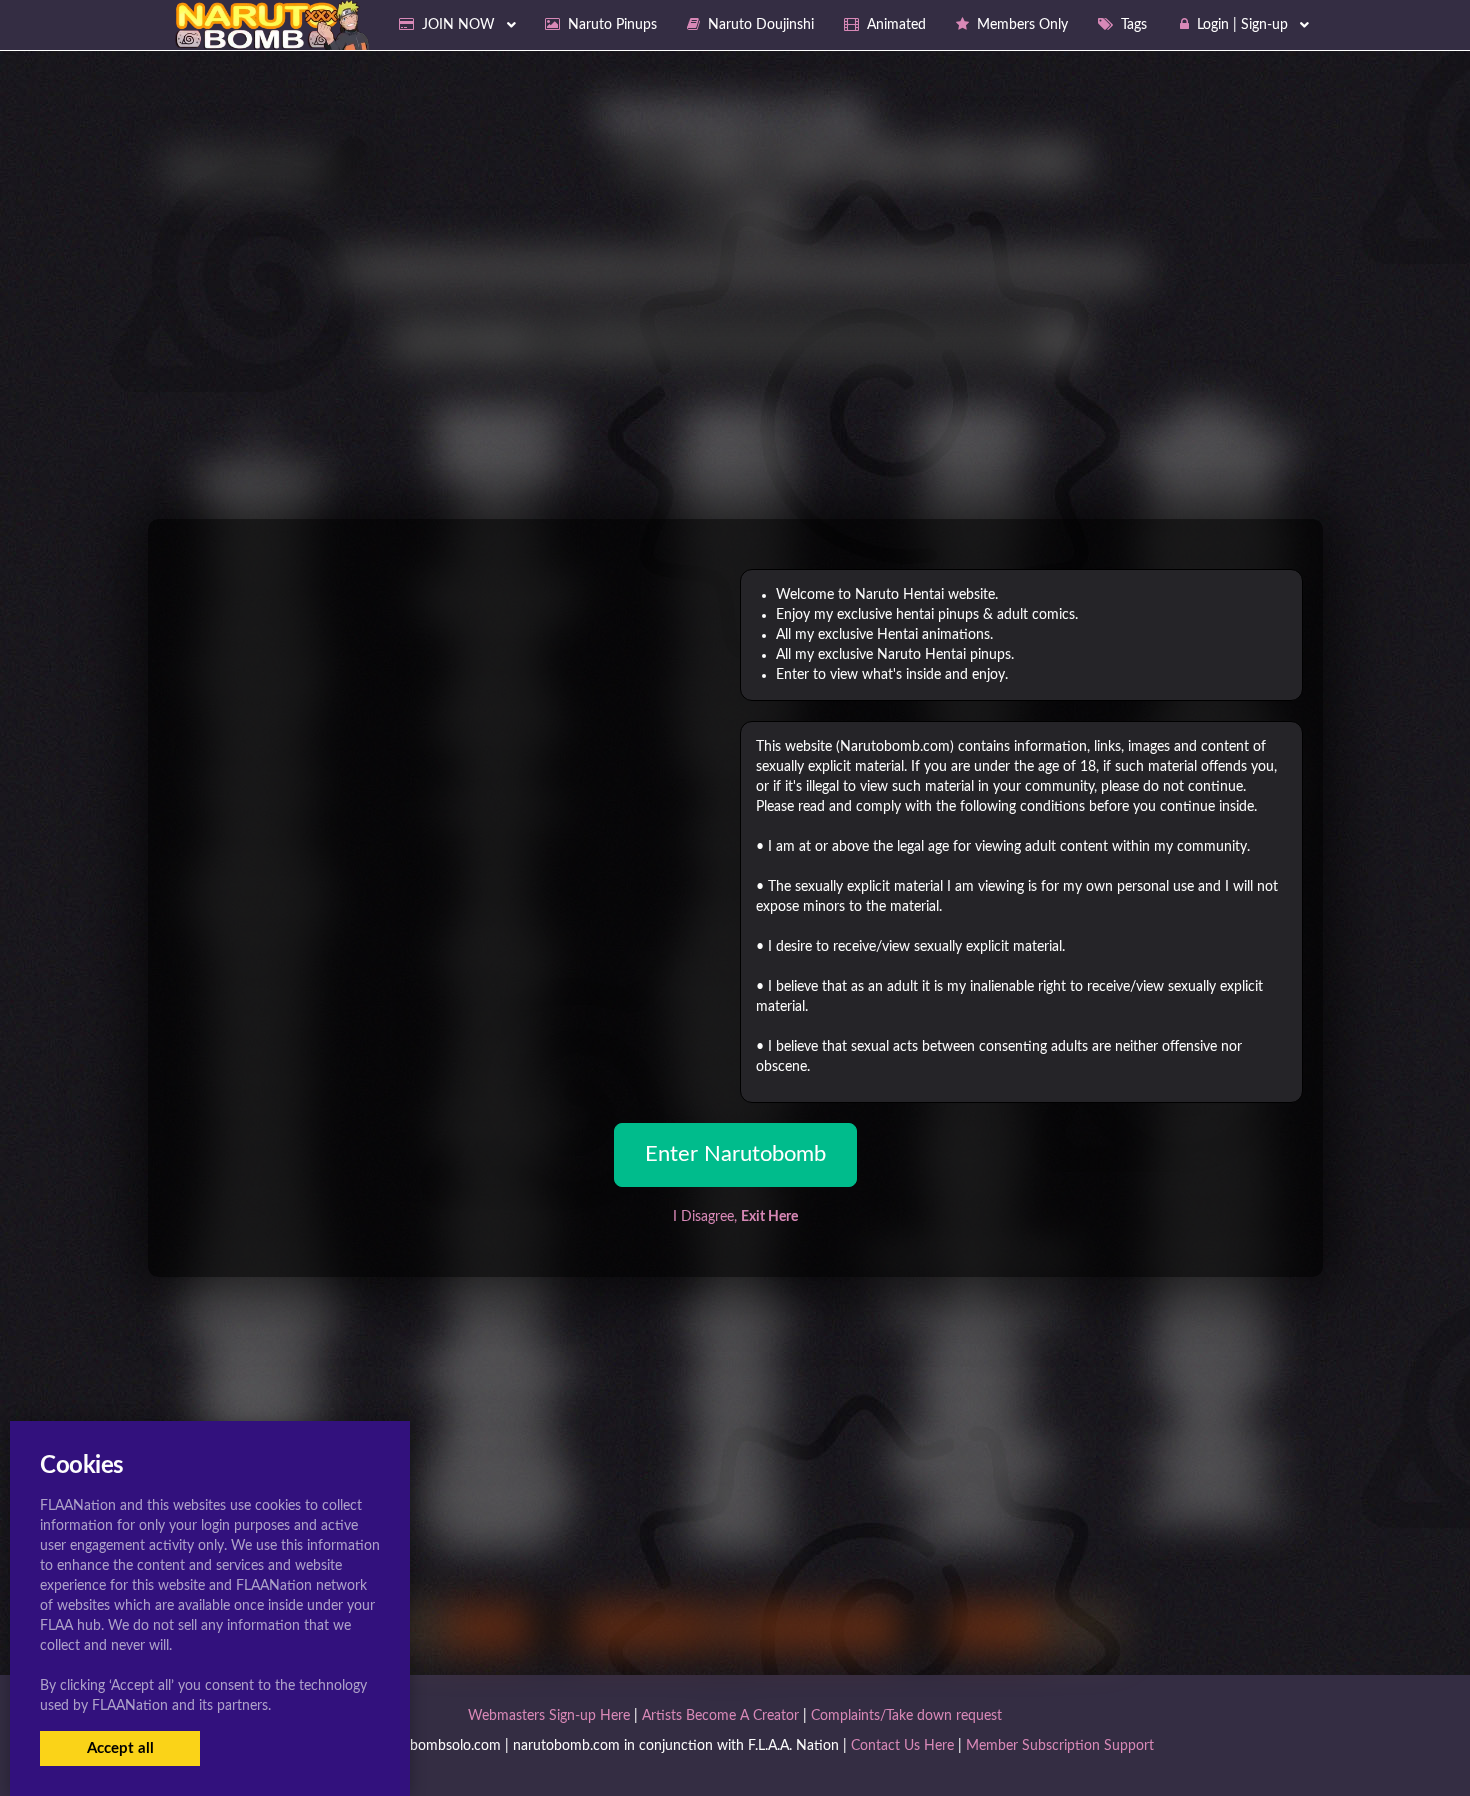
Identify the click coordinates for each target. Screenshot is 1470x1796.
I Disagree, (735, 1217)
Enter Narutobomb (735, 1154)
